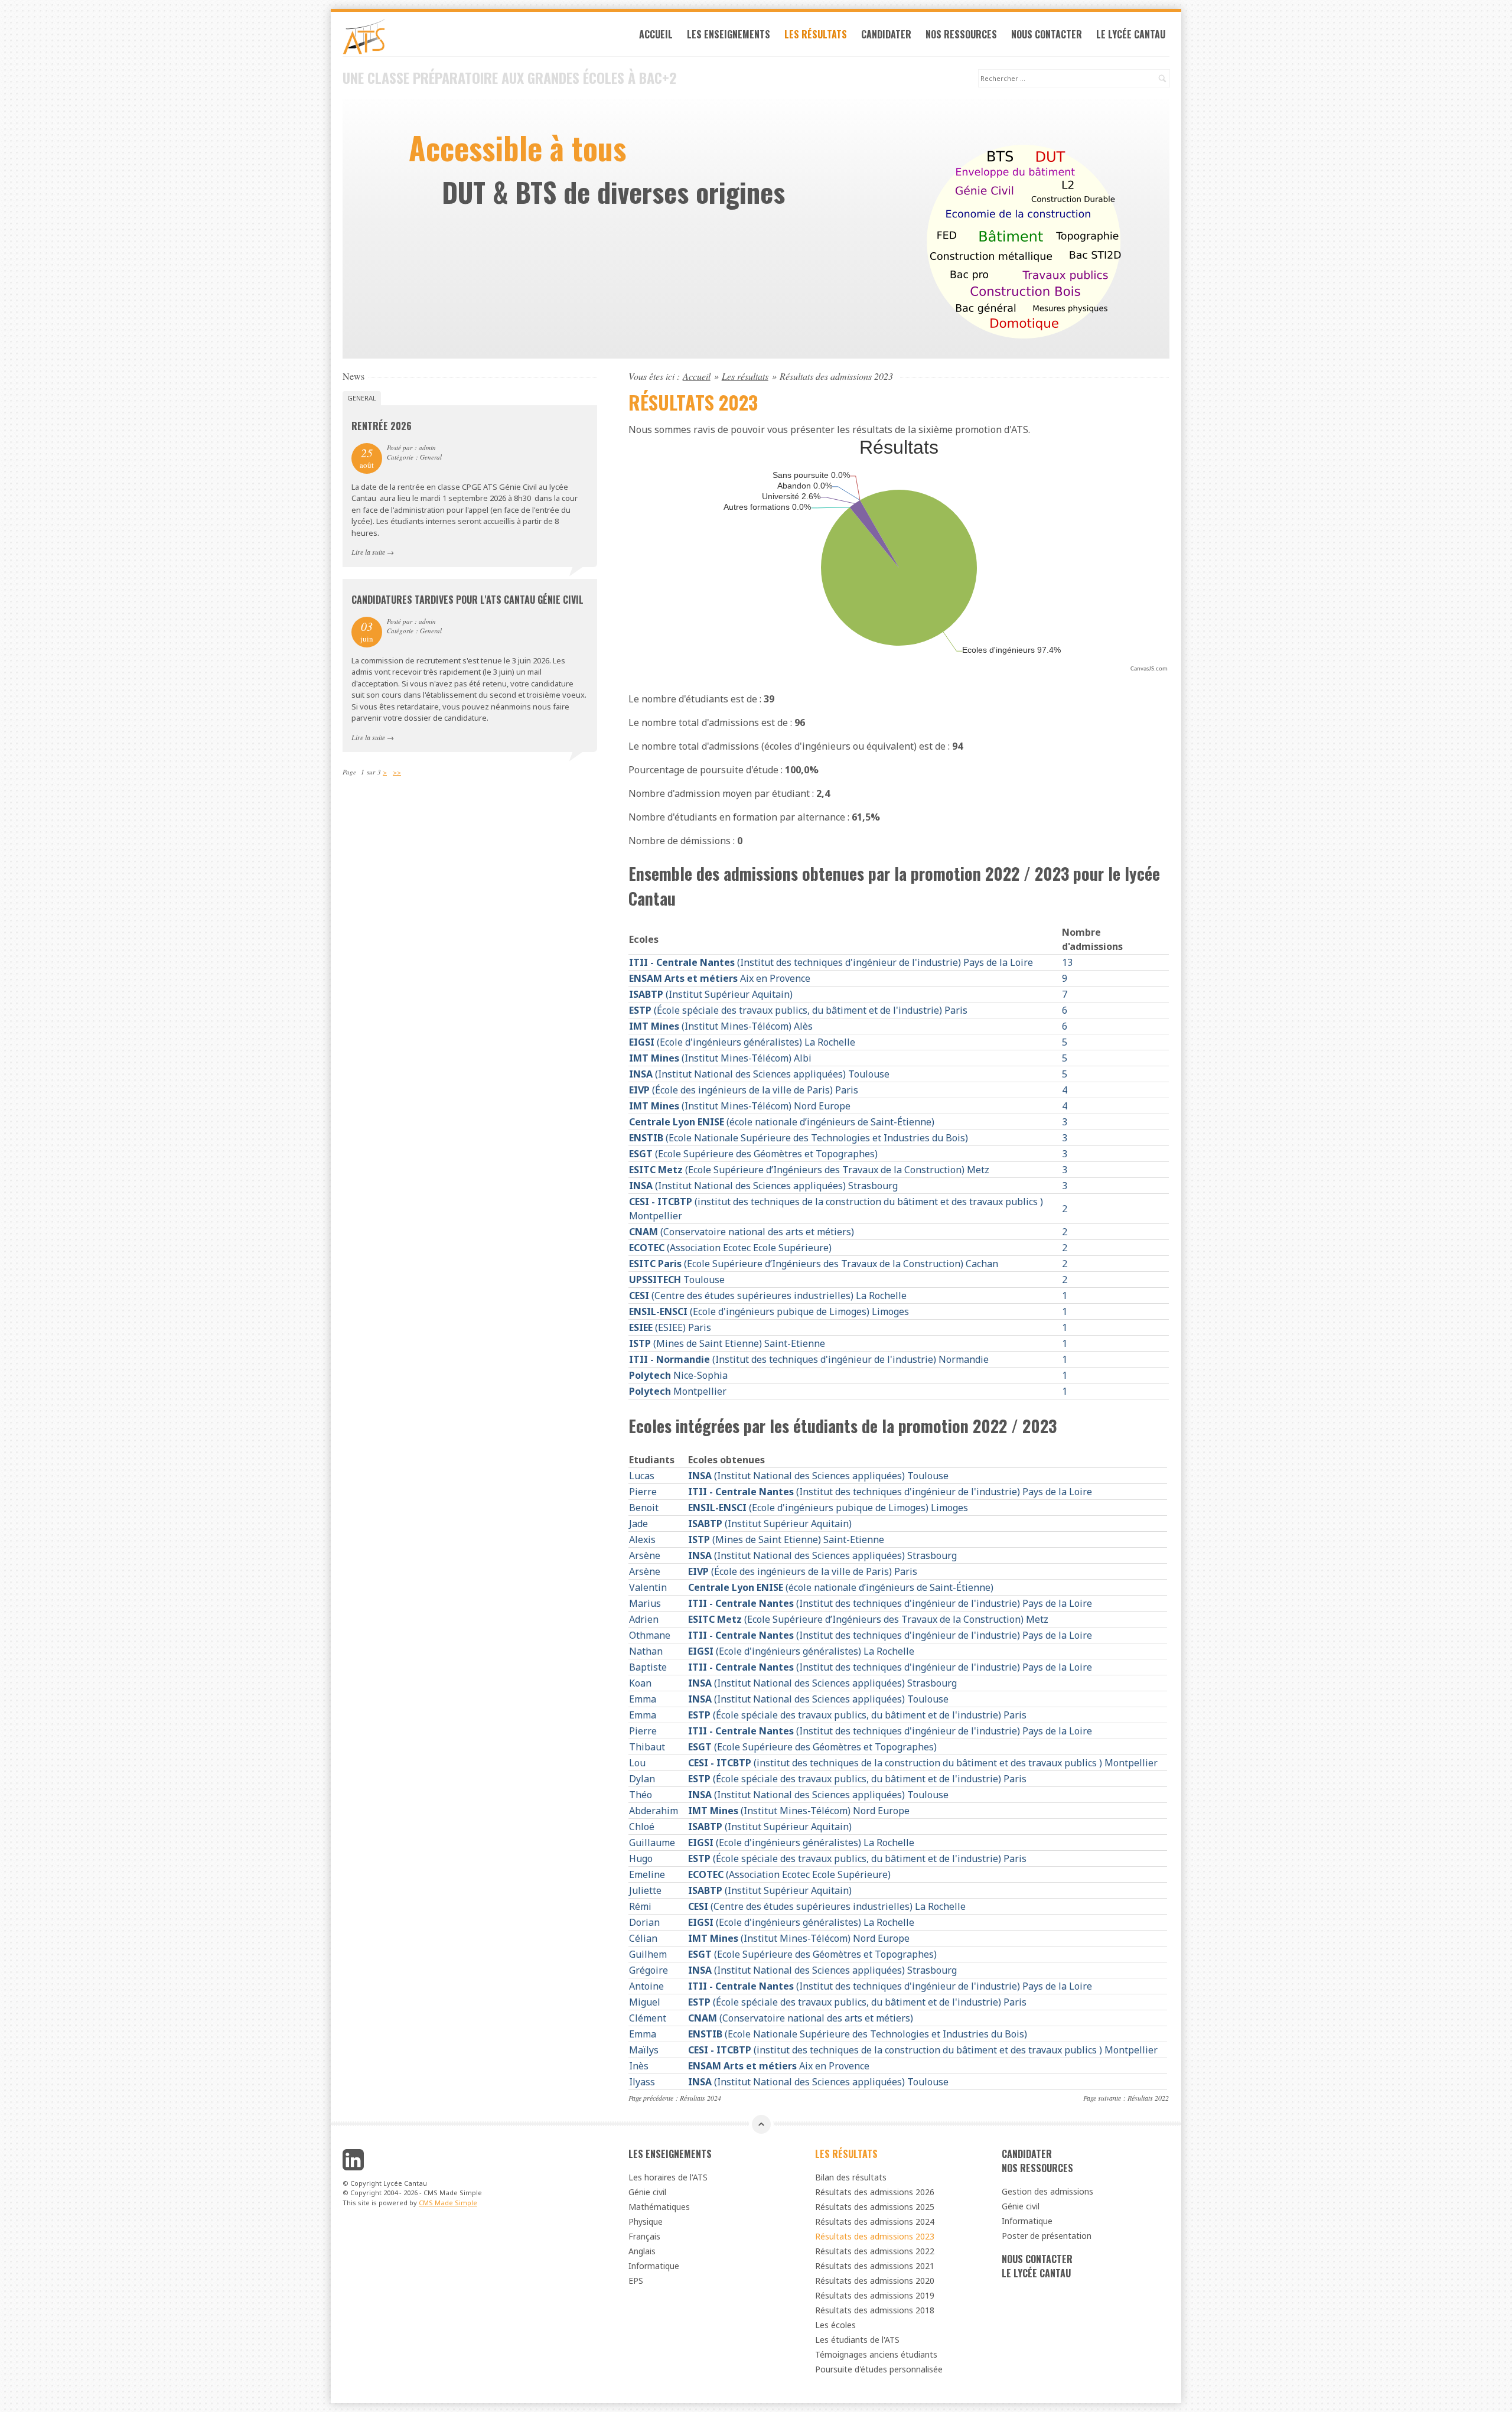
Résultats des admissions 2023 (875, 2236)
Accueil (656, 34)
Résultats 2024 (700, 2098)
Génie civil (647, 2192)
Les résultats (816, 34)
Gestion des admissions (1047, 2191)
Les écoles (835, 2325)
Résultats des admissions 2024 (875, 2221)
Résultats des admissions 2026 (875, 2192)
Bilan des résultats (851, 2177)
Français (644, 2236)
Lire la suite (368, 552)
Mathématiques (659, 2207)
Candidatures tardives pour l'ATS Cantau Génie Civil (467, 600)
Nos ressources (961, 34)
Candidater (886, 34)
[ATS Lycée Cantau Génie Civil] (470, 37)
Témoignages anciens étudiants (876, 2354)
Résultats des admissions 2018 (875, 2310)
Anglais (642, 2251)
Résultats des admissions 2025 (875, 2207)
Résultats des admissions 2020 (875, 2281)
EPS (636, 2281)
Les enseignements (729, 34)
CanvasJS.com (1149, 669)
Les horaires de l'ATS (668, 2177)
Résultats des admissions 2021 (875, 2266)
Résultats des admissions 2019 (875, 2295)
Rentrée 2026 (382, 426)
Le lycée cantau (1131, 34)
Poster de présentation (1047, 2236)
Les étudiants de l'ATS (857, 2340)
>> (397, 772)
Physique (646, 2221)
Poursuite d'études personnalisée (879, 2369)
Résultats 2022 (1148, 2098)
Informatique (654, 2266)
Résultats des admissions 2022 (875, 2251)
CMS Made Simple (448, 2203)
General (362, 398)
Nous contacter (1047, 34)
